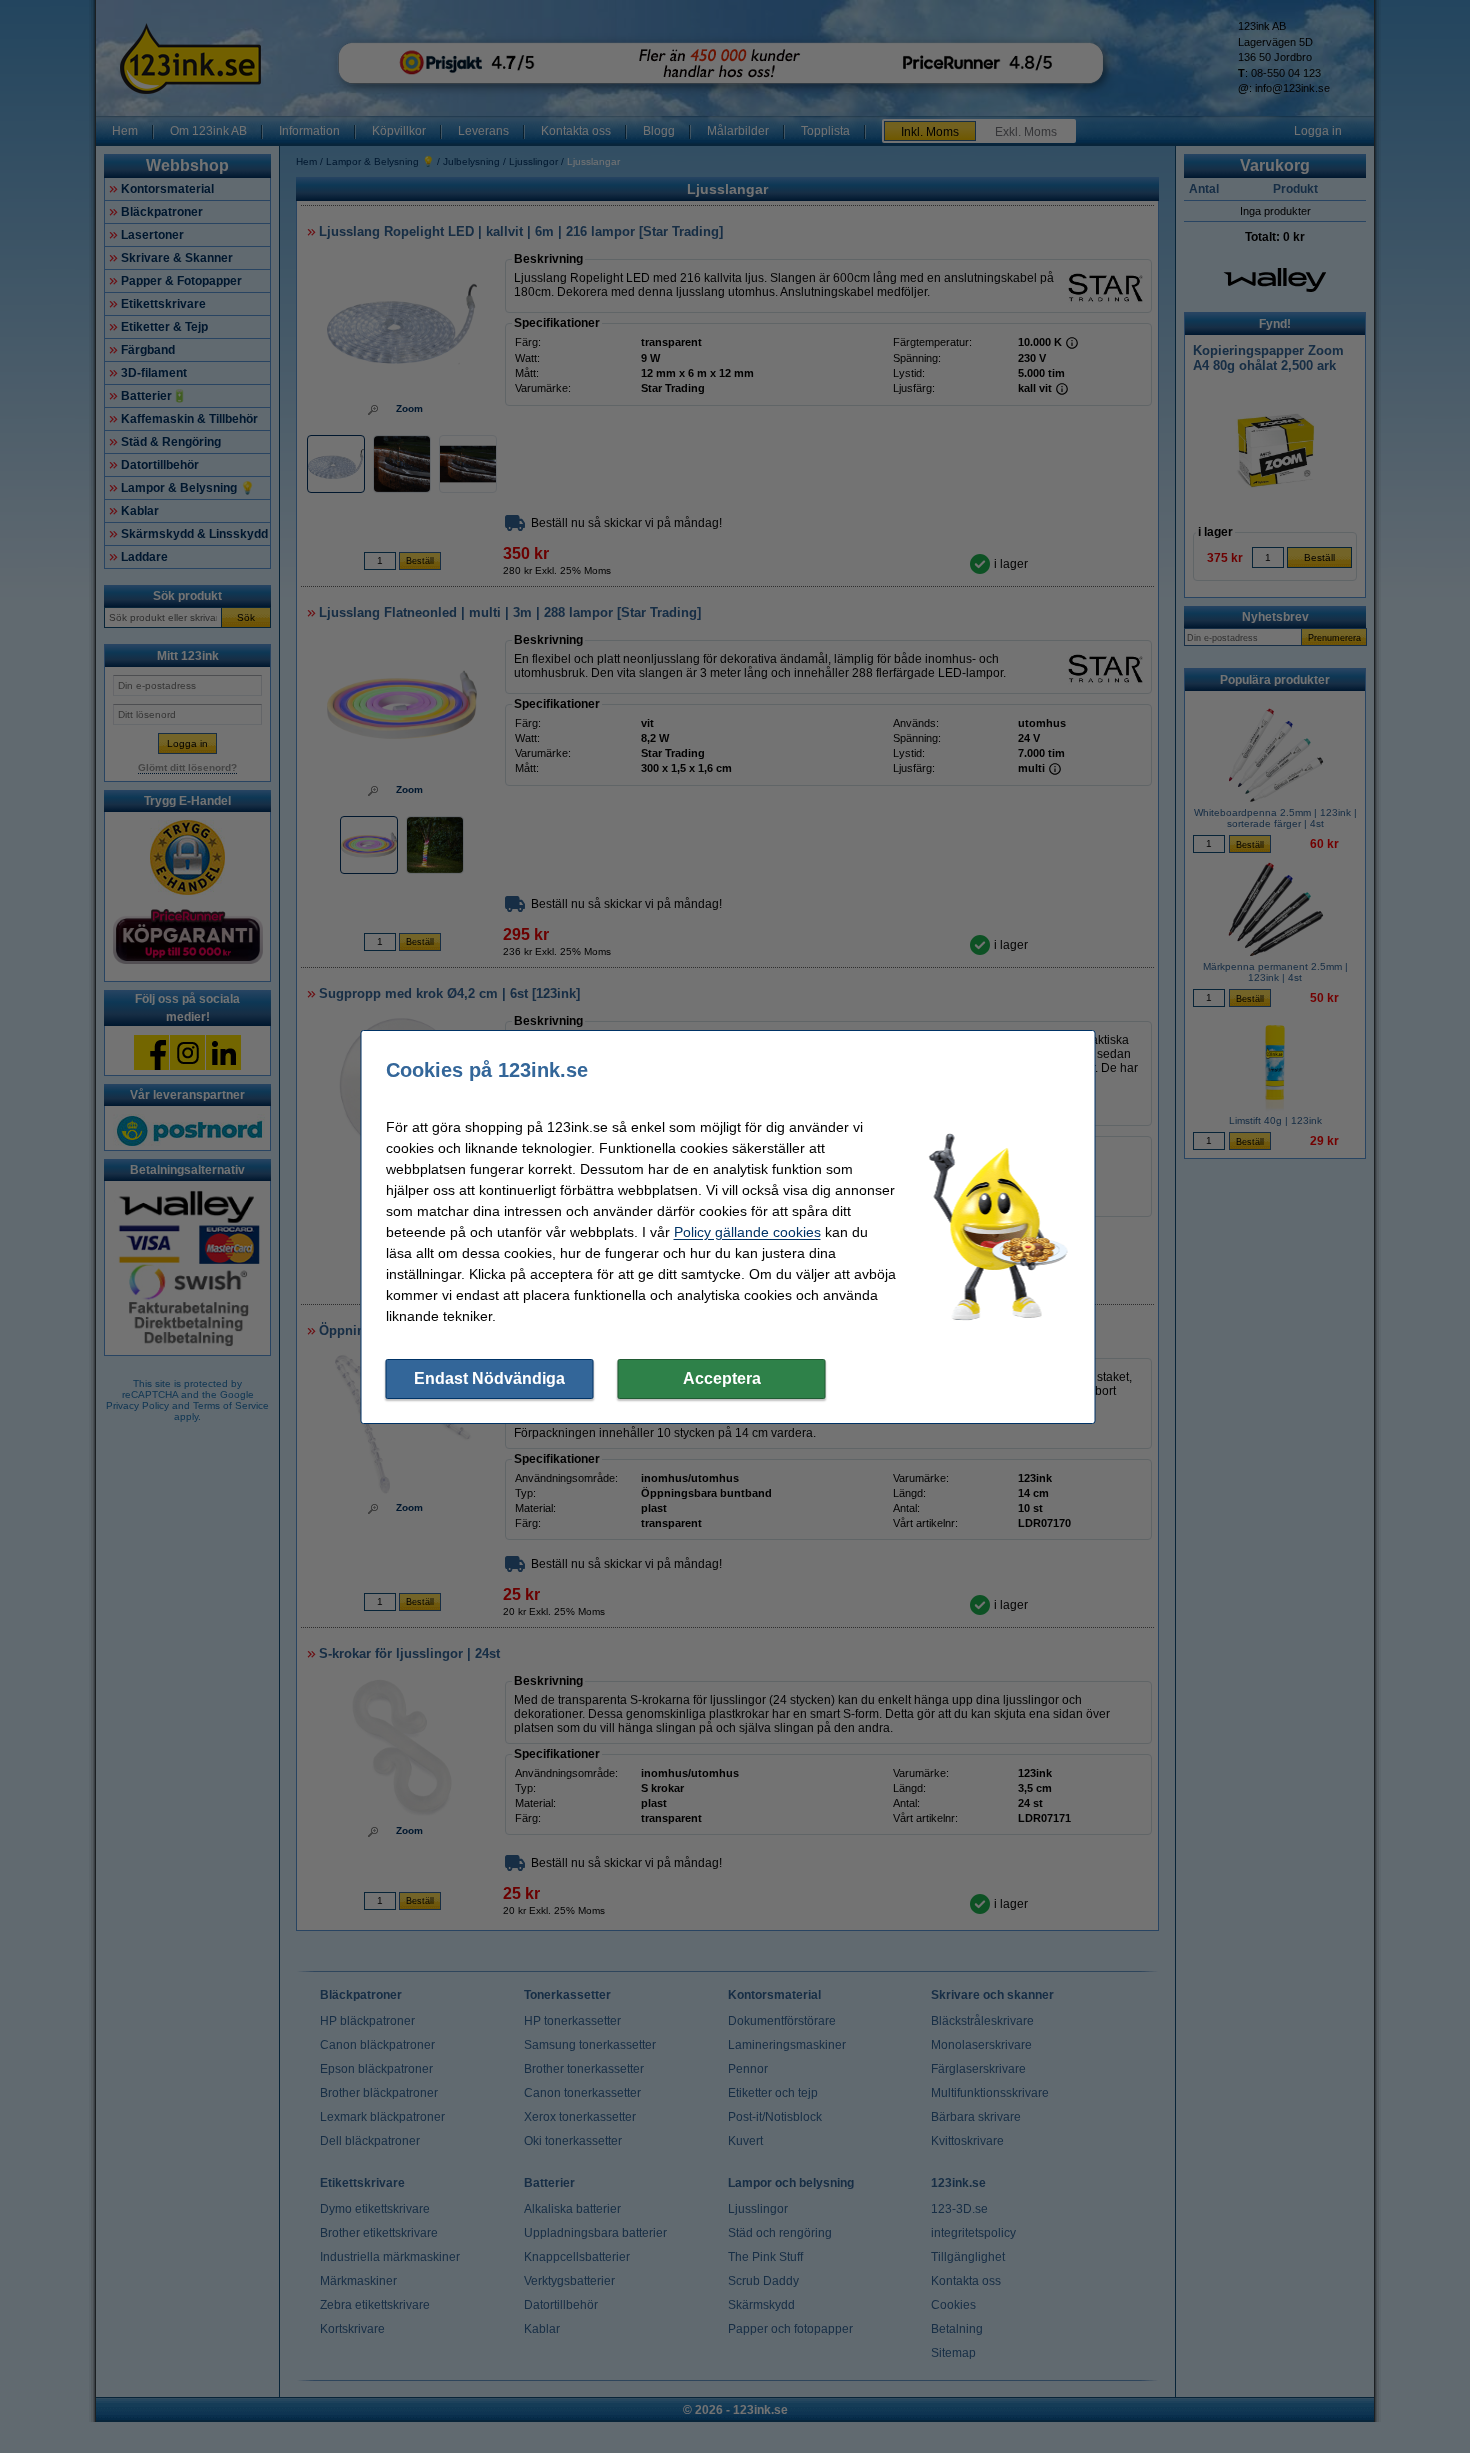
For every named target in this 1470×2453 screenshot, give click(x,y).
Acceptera (722, 1378)
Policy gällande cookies (747, 1232)
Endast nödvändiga (489, 1378)
